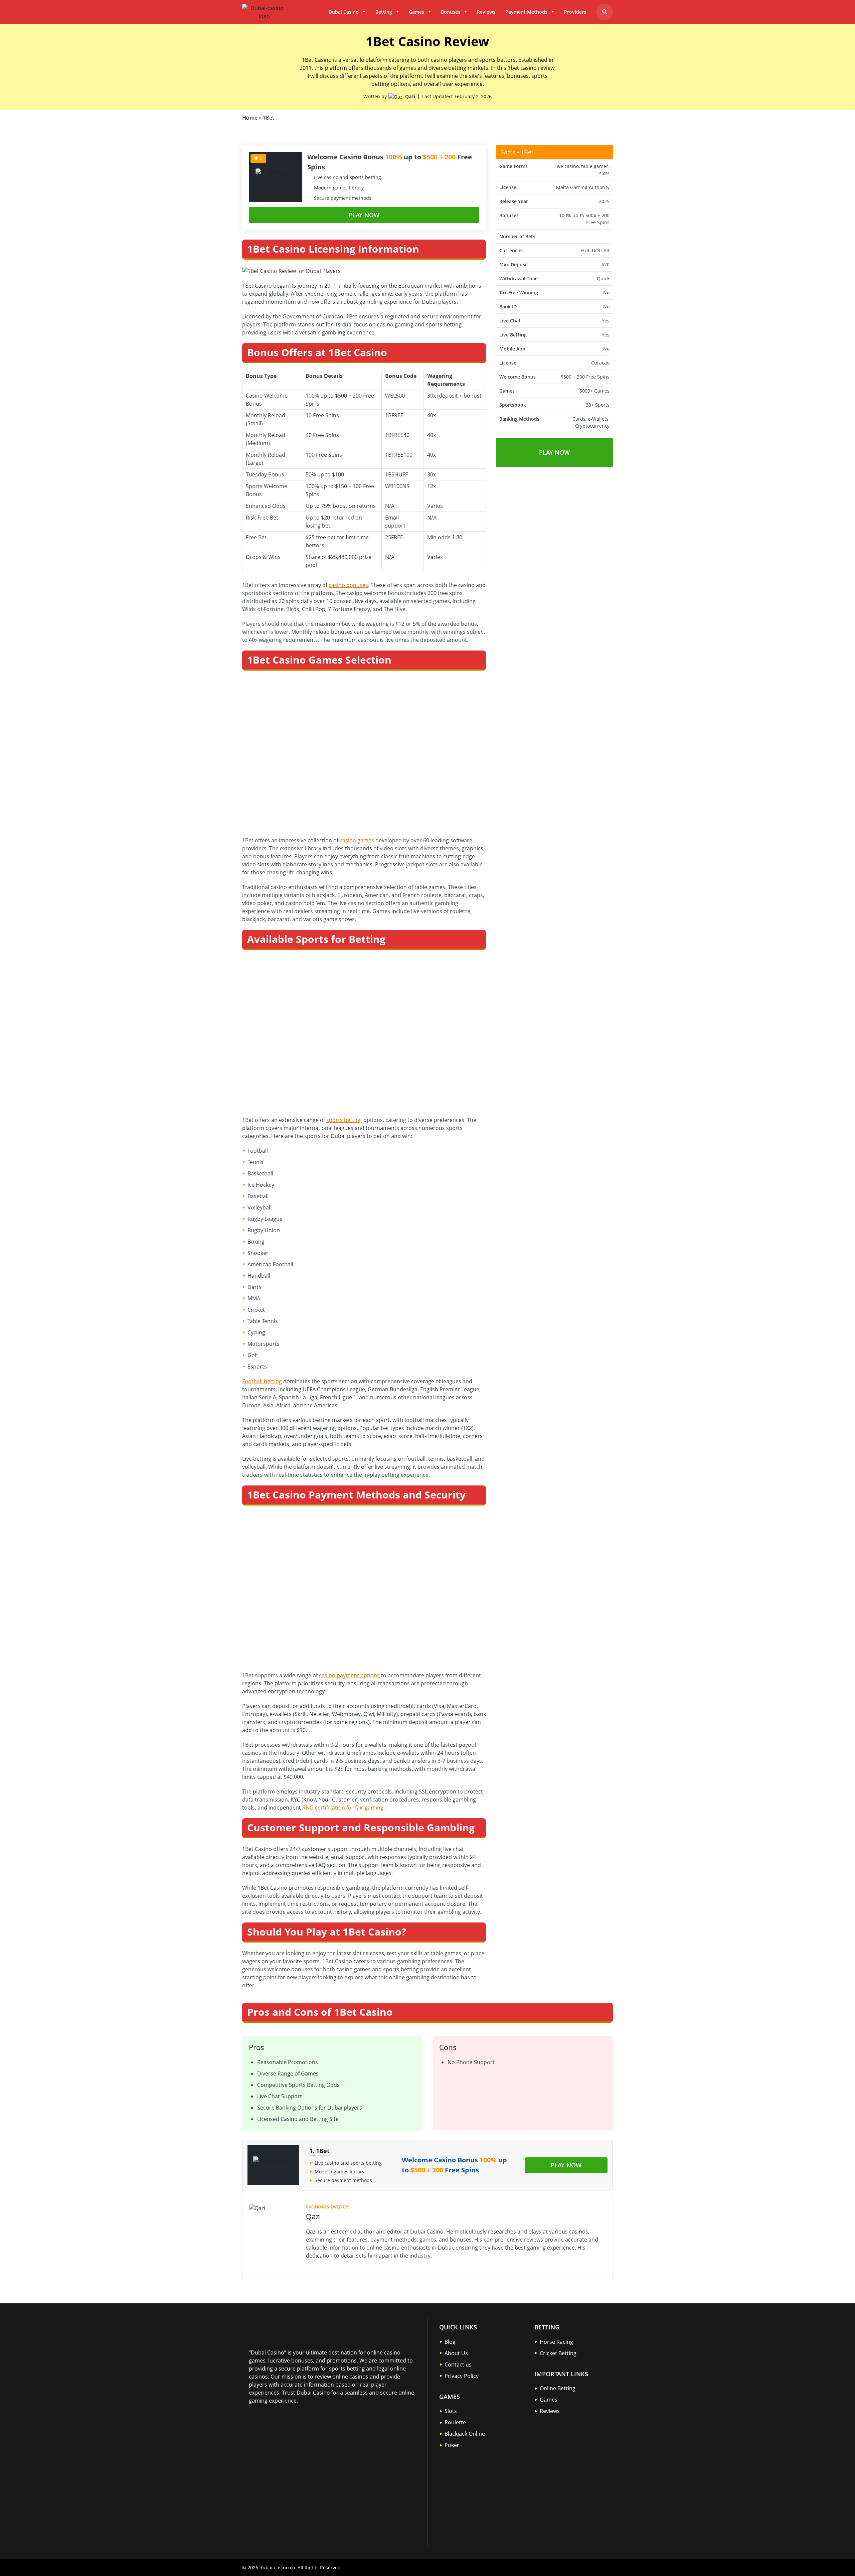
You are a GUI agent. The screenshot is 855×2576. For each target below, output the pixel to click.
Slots (451, 2411)
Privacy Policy (462, 2376)
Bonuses (451, 12)
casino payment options (349, 1675)
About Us (456, 2353)
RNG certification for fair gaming (343, 1808)
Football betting (262, 1381)
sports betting (344, 1120)
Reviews (486, 12)
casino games (357, 840)
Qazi (410, 96)
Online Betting (558, 2388)
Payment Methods (526, 12)
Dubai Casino (344, 12)
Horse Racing (556, 2341)
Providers (575, 12)
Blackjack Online (465, 2434)
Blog (450, 2341)
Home (250, 118)
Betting (384, 12)
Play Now (364, 215)
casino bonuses (348, 585)
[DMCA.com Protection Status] (299, 2449)
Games (416, 12)
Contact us (458, 2364)
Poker (452, 2445)
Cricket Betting (558, 2353)
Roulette (455, 2422)
